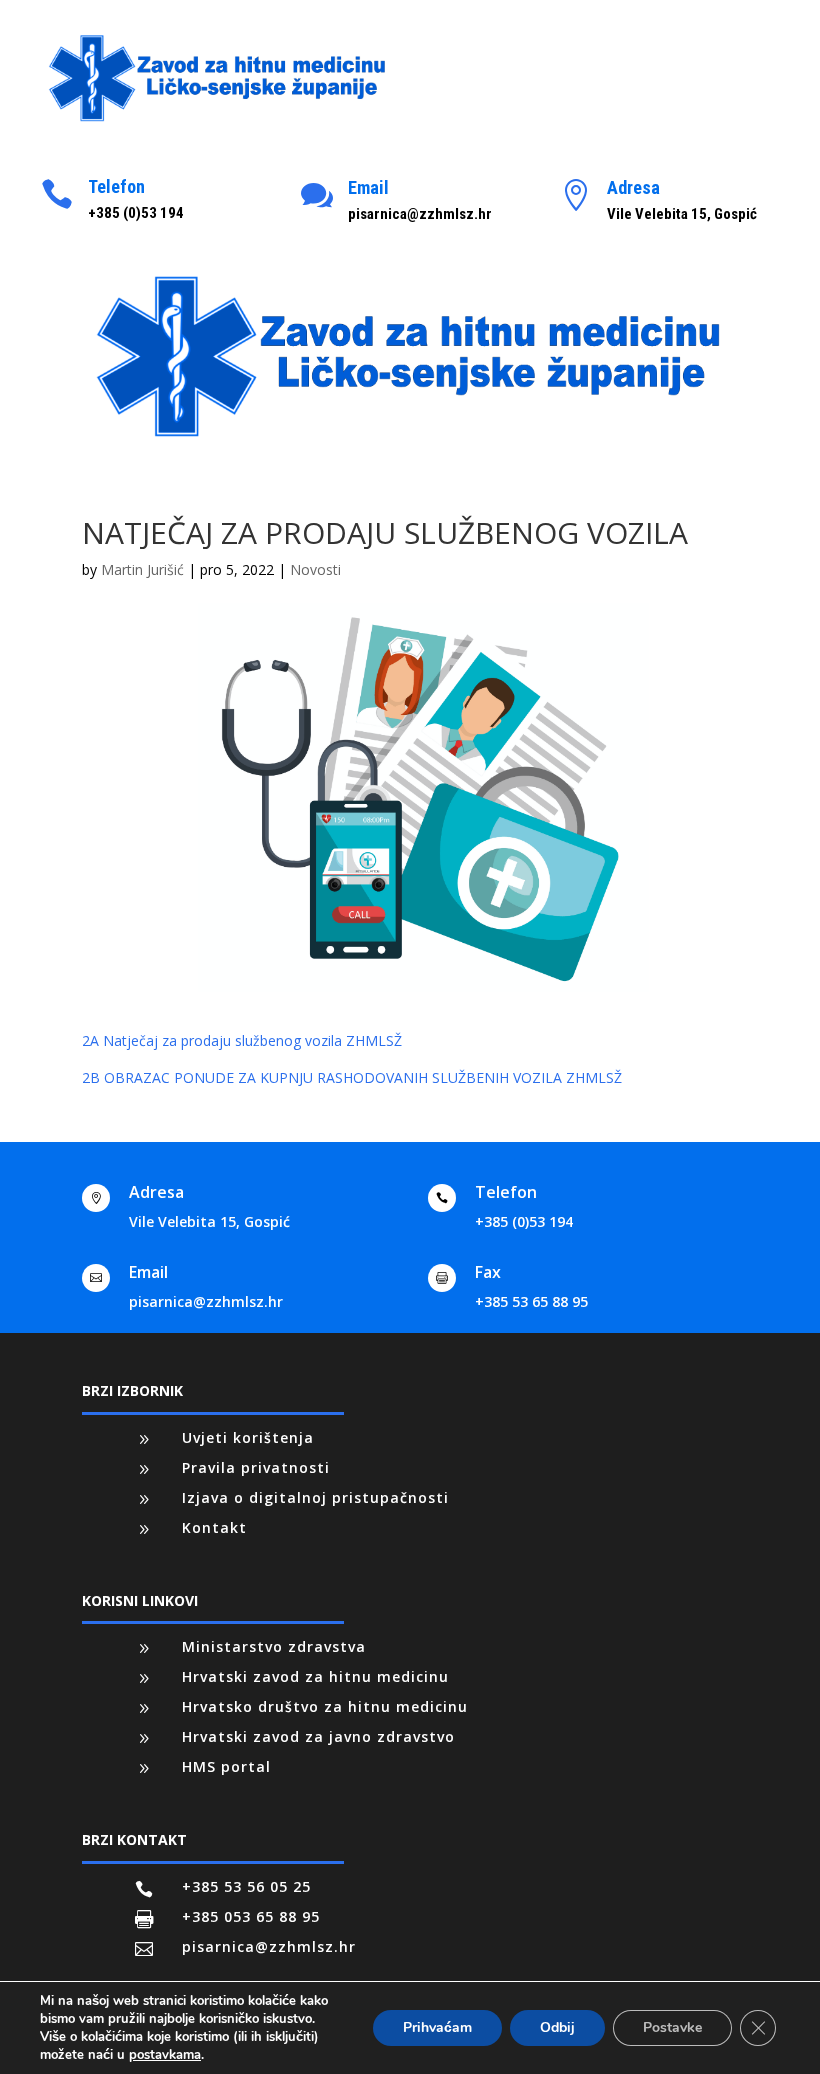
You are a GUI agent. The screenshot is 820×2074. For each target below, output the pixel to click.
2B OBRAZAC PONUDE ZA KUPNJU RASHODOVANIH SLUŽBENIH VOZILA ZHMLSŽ (352, 1077)
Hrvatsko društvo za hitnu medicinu (325, 1706)
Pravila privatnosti (256, 1467)
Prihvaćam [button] (437, 2027)
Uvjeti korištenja (248, 1437)
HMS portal (226, 1766)
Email (368, 187)
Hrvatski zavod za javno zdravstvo (318, 1736)
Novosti (315, 569)
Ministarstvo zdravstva (274, 1646)
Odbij (557, 2027)
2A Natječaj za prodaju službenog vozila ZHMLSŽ (242, 1040)
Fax (488, 1272)
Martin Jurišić (142, 569)
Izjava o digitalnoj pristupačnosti (315, 1497)
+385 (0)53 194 (524, 1221)
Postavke (672, 2027)
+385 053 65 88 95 (251, 1916)
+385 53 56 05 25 (246, 1886)
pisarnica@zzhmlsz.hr (206, 1301)
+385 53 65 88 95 (531, 1301)
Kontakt (214, 1527)
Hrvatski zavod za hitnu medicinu (315, 1676)
